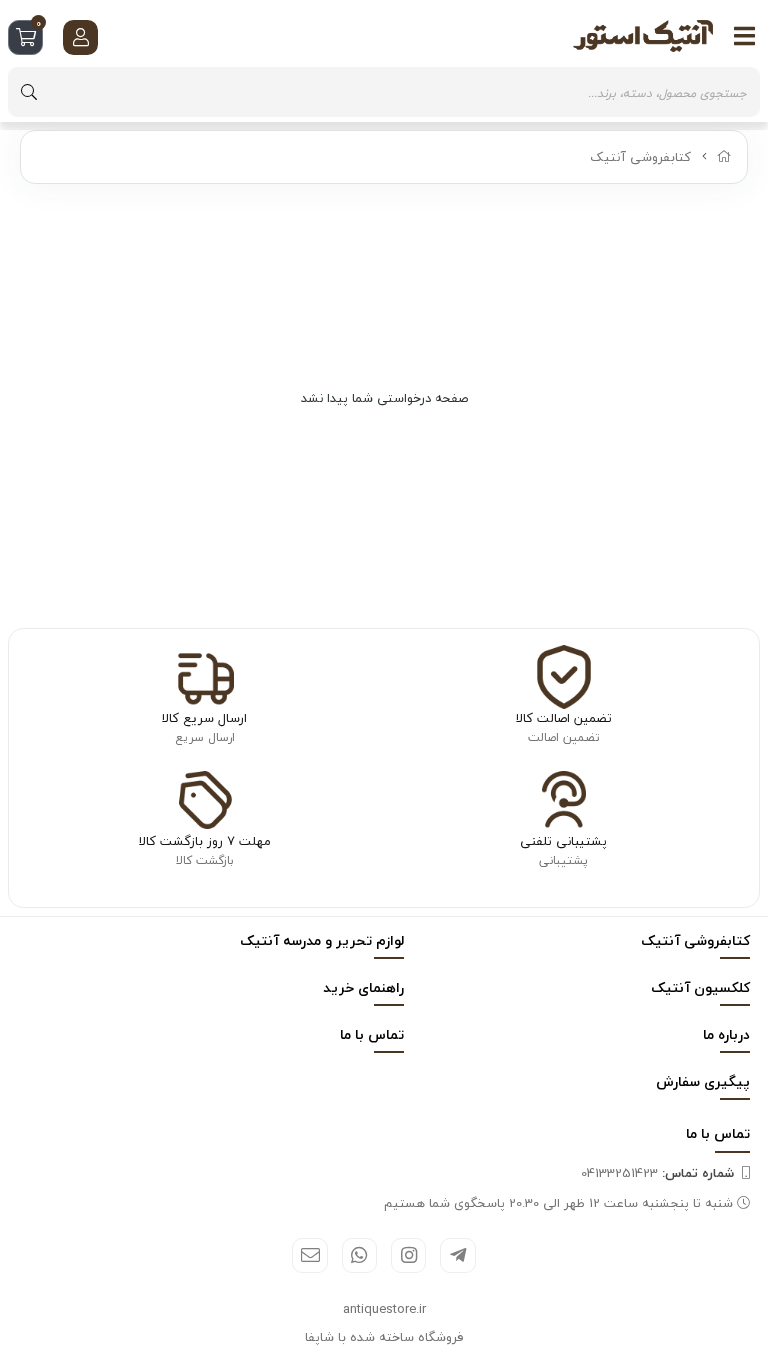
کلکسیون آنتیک (700, 987)
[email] (309, 1255)
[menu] (745, 36)
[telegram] (457, 1255)
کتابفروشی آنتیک (640, 157)
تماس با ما (372, 1034)
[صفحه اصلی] (724, 157)
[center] (29, 92)
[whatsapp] (359, 1255)
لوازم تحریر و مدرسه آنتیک (322, 940)
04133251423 (657, 1173)
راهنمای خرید (363, 987)
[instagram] (408, 1255)
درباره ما (726, 1034)
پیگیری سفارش (703, 1081)
